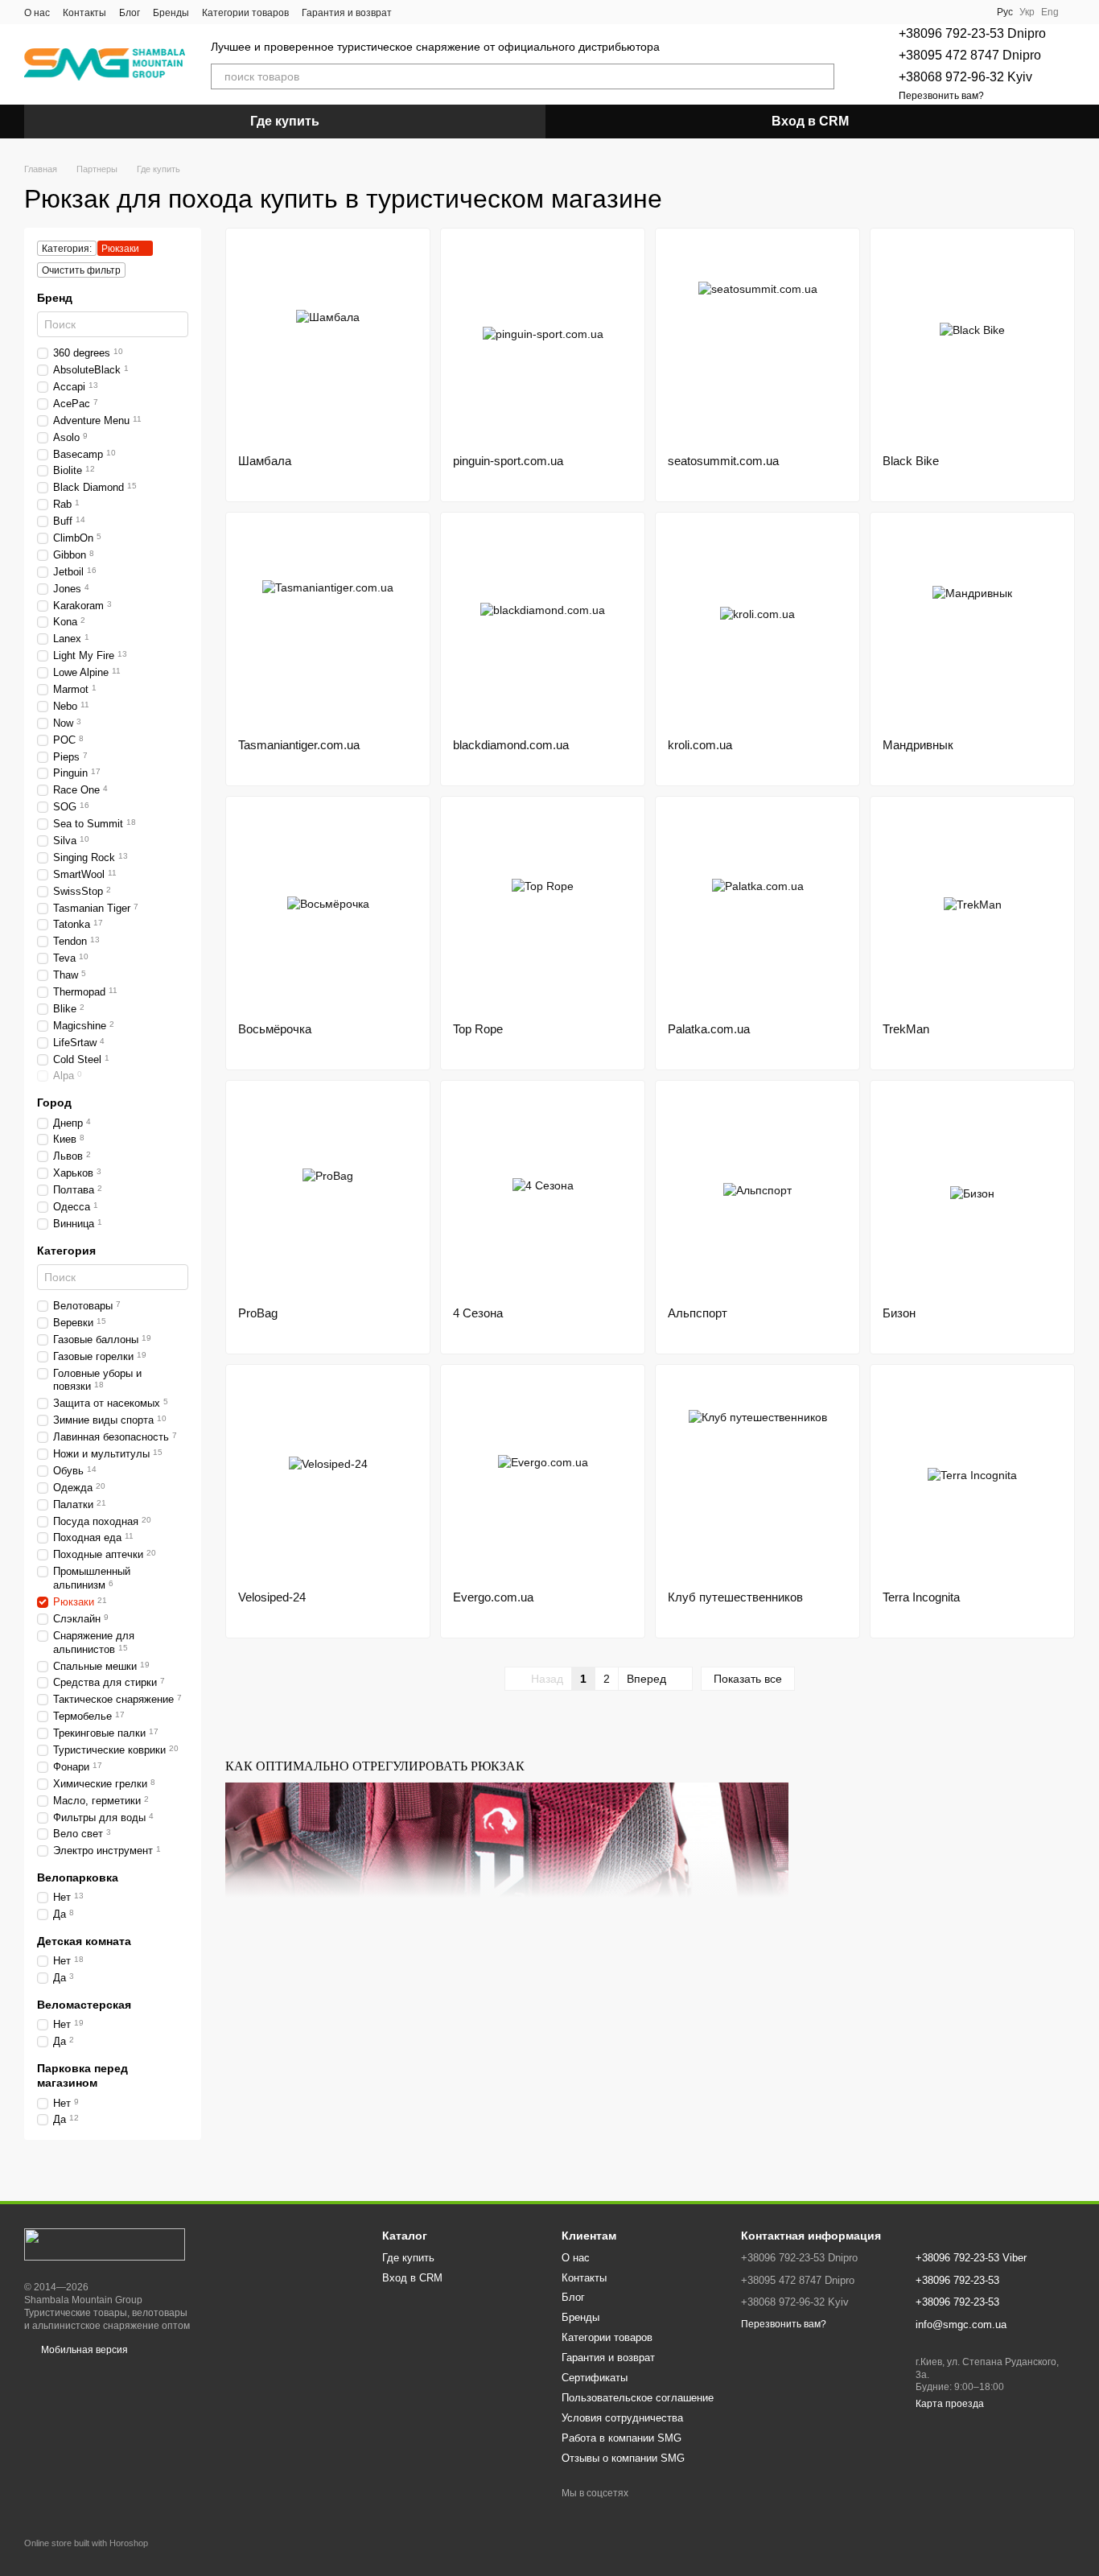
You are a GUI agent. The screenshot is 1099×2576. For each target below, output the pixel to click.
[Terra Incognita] (972, 1478)
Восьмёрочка (275, 1029)
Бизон (899, 1313)
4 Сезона (478, 1313)
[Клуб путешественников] (757, 1478)
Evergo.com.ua (493, 1597)
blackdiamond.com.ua (511, 745)
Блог (130, 13)
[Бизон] (972, 1193)
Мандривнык (918, 745)
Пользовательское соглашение (638, 2398)
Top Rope (478, 1029)
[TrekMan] (972, 909)
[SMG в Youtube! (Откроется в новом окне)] (434, 12)
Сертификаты (595, 2378)
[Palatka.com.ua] (757, 909)
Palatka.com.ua (709, 1029)
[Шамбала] (328, 341)
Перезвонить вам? (941, 96)
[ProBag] (328, 1193)
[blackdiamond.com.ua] (543, 625)
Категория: (67, 249)
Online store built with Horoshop (86, 2543)
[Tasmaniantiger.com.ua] (328, 625)
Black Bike (911, 461)
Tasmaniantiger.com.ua (299, 745)
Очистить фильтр (81, 270)
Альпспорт (698, 1313)
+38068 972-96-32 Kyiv (965, 77)
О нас (37, 13)
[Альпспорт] (757, 1193)
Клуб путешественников (735, 1597)
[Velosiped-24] (328, 1478)
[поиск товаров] (821, 76)
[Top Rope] (543, 909)
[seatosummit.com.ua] (757, 341)
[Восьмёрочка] (328, 909)
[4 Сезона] (543, 1193)
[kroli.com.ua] (757, 625)
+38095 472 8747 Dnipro (970, 55)
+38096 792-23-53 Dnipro (972, 33)
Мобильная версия (83, 2350)
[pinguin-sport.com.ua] (543, 341)
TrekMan (906, 1029)
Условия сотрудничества (622, 2418)
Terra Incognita (921, 1597)
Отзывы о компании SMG (623, 2458)
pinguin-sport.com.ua (508, 461)
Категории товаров (245, 13)
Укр (1027, 12)
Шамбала (265, 461)
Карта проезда (950, 2404)
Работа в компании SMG (622, 2438)
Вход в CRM (810, 121)
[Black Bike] (972, 341)
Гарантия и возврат (347, 13)
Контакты (84, 13)
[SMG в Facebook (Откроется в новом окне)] (414, 12)
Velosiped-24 (272, 1597)
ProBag (258, 1313)
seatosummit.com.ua (723, 461)
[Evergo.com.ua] (543, 1478)
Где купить (285, 121)
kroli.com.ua (700, 745)
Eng (1050, 12)
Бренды (171, 13)
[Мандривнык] (972, 625)
